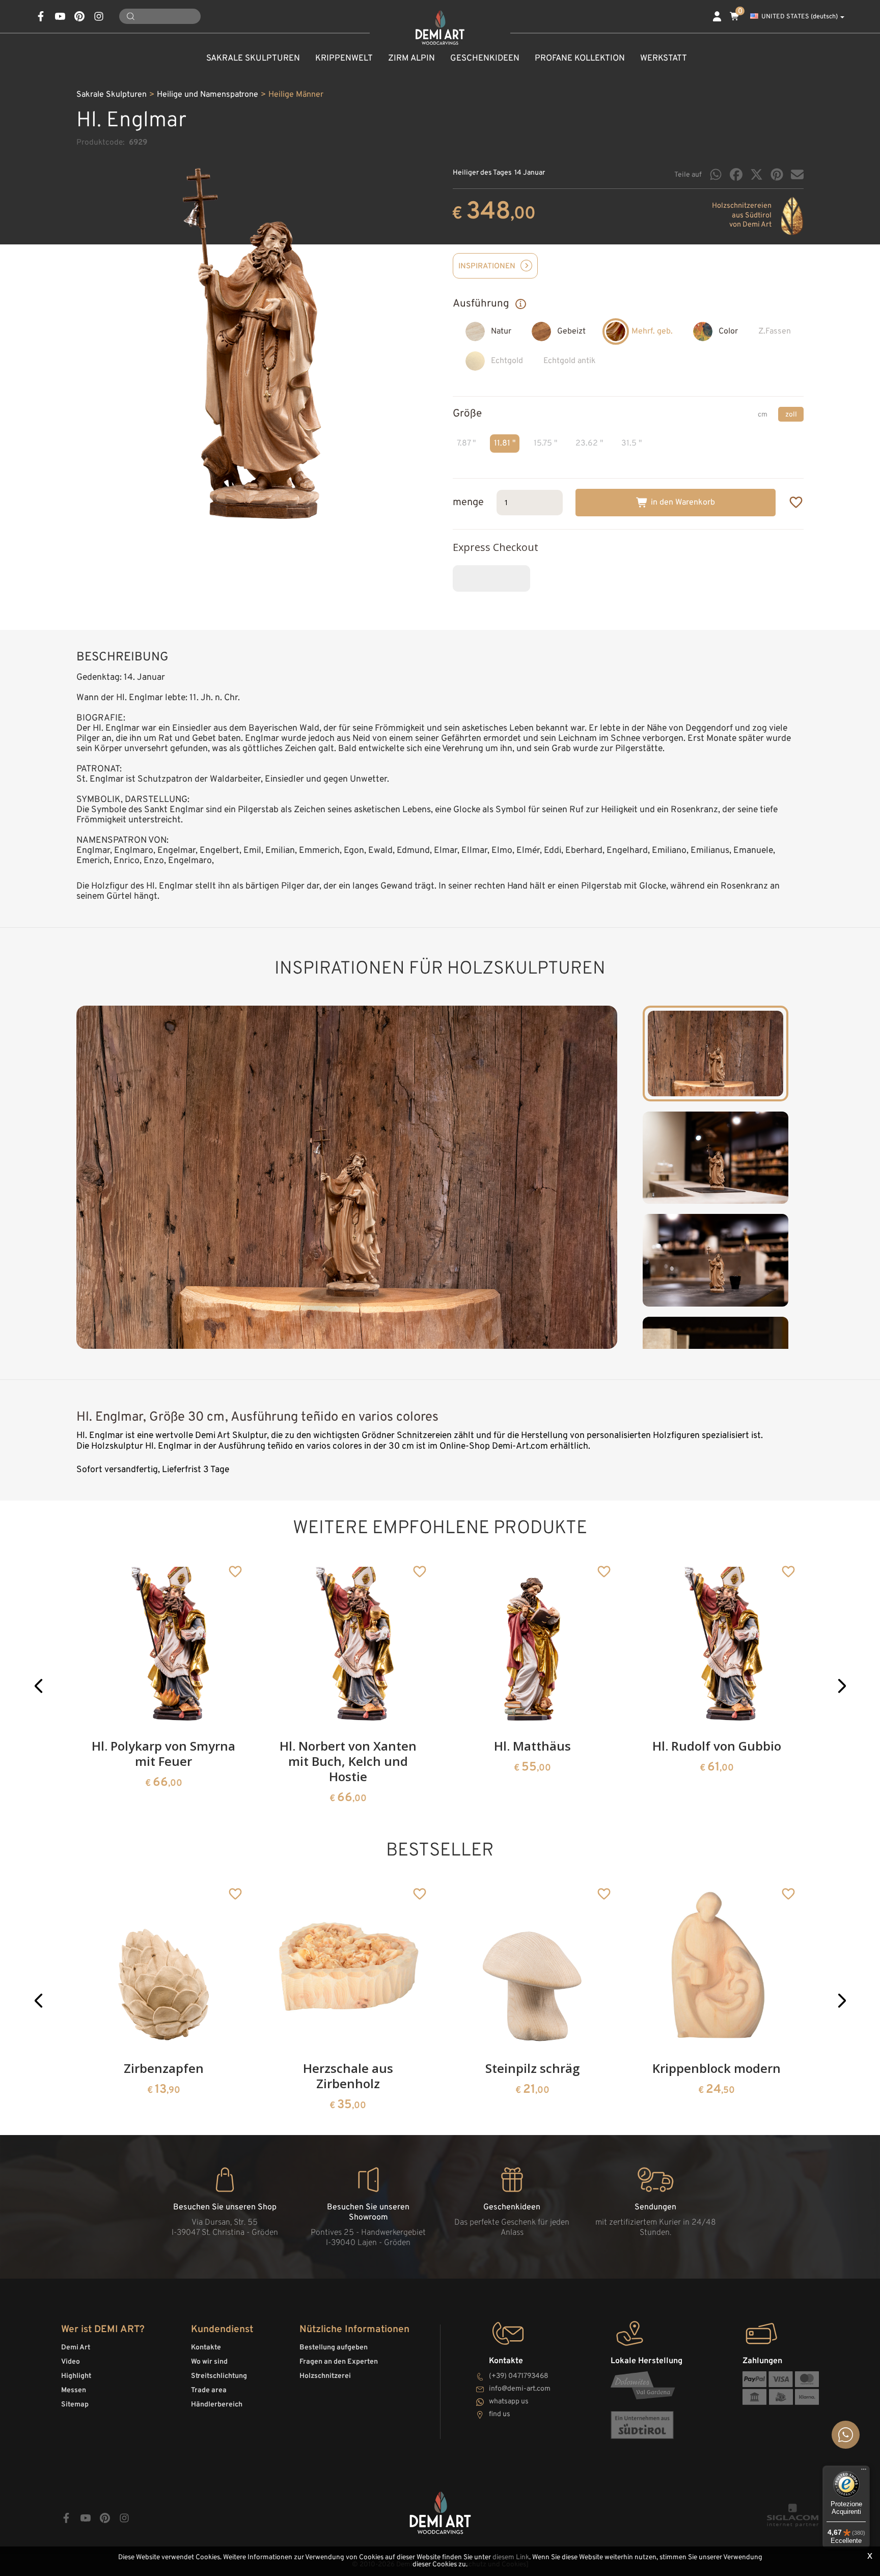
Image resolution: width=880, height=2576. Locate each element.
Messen (74, 2390)
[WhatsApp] (716, 174)
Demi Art (76, 2348)
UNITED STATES (800, 17)
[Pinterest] (777, 174)
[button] (38, 1686)
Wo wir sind (209, 2362)
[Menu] (864, 2472)
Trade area (209, 2390)
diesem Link (511, 2557)
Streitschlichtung (219, 2376)
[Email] (797, 174)
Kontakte (206, 2348)
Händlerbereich (217, 2405)
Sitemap (75, 2405)
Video (71, 2362)
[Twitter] (757, 174)
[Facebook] (736, 174)
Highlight (76, 2376)
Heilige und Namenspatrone (208, 95)
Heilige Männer (296, 95)
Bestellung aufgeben (334, 2348)
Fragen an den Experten (339, 2362)
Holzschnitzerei (325, 2376)
